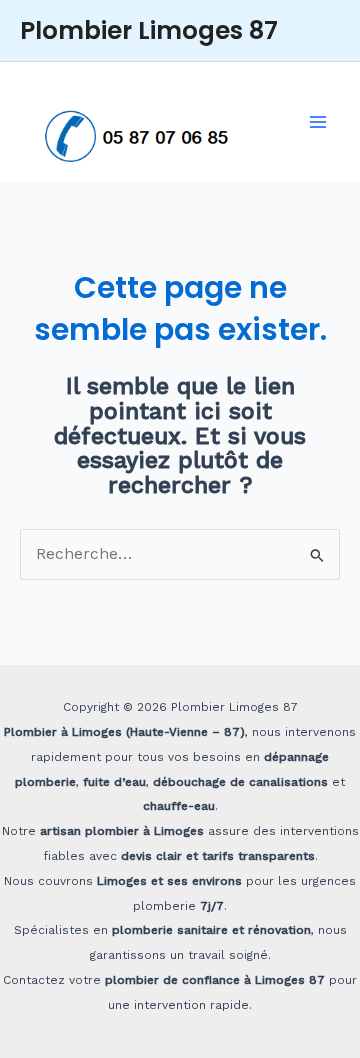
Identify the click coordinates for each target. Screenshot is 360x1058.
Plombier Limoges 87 (149, 30)
